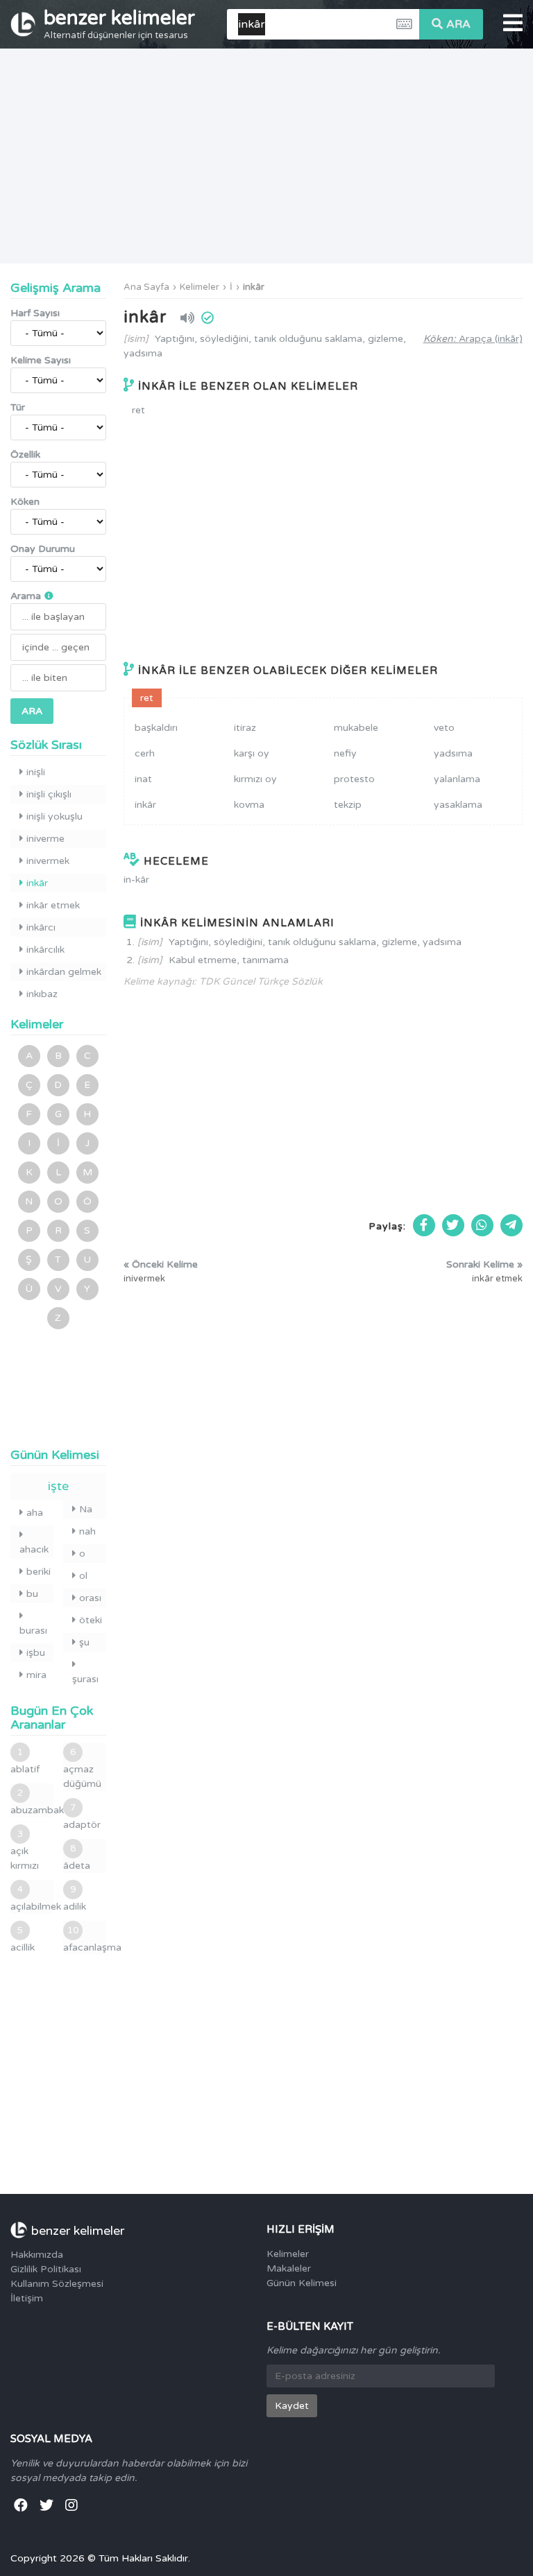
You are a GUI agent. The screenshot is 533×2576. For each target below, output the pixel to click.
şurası (85, 1679)
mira (36, 1675)
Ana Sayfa (146, 287)
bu (32, 1594)
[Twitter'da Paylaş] (453, 1225)
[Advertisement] (266, 156)
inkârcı (41, 927)
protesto (354, 779)
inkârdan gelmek (64, 972)
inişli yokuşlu (54, 816)
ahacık (34, 1549)
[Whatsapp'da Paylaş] (482, 1225)
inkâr (254, 287)
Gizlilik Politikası (46, 2269)
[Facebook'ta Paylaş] (424, 1225)
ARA (458, 24)
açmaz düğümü (82, 1768)
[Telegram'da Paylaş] (511, 1225)
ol (83, 1576)
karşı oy (252, 753)
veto (444, 728)
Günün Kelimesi (302, 2283)
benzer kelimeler (119, 24)
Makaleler (289, 2268)
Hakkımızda (37, 2255)
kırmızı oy (255, 779)
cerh (145, 753)
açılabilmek (32, 1898)
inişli (36, 772)
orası (90, 1598)
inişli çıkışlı (49, 794)
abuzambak (32, 1802)
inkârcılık (45, 950)
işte (58, 1486)
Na (86, 1509)
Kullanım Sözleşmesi (57, 2284)
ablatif (25, 1761)
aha (35, 1513)
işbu (36, 1653)
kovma (249, 805)
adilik (75, 1898)
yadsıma (453, 753)
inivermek (48, 861)
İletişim (27, 2298)
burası (33, 1631)
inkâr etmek (53, 905)
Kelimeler (200, 287)
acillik (23, 1939)
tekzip (348, 805)
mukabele (356, 728)
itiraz (245, 728)
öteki (91, 1620)
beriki (39, 1572)
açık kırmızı (25, 1850)
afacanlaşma (85, 1939)
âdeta (77, 1857)
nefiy (345, 753)
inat (143, 779)
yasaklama (458, 805)
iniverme (45, 839)
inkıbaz (42, 994)
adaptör (82, 1816)
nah (87, 1531)
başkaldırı (156, 728)
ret (138, 410)
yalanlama (457, 779)
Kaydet (292, 2406)
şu (84, 1642)
